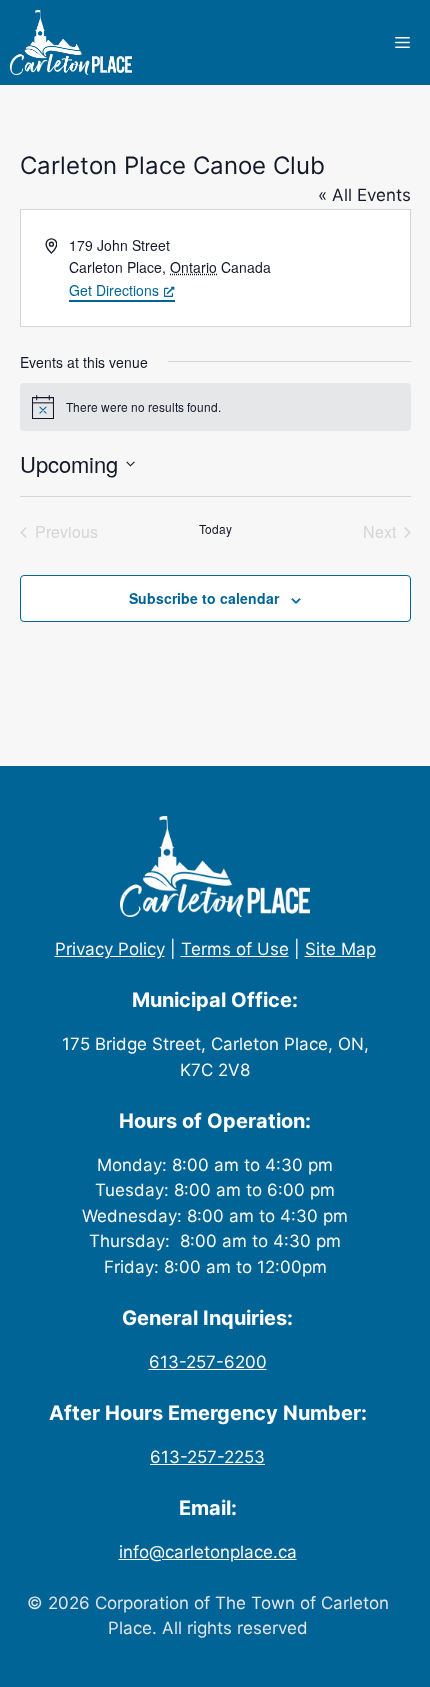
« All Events (364, 195)
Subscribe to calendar (204, 598)
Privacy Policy (110, 949)
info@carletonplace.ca (208, 1552)
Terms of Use (235, 949)
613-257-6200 (208, 1362)
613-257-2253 (207, 1457)
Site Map (340, 949)
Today (215, 529)
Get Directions (114, 290)
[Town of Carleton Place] (71, 42)
